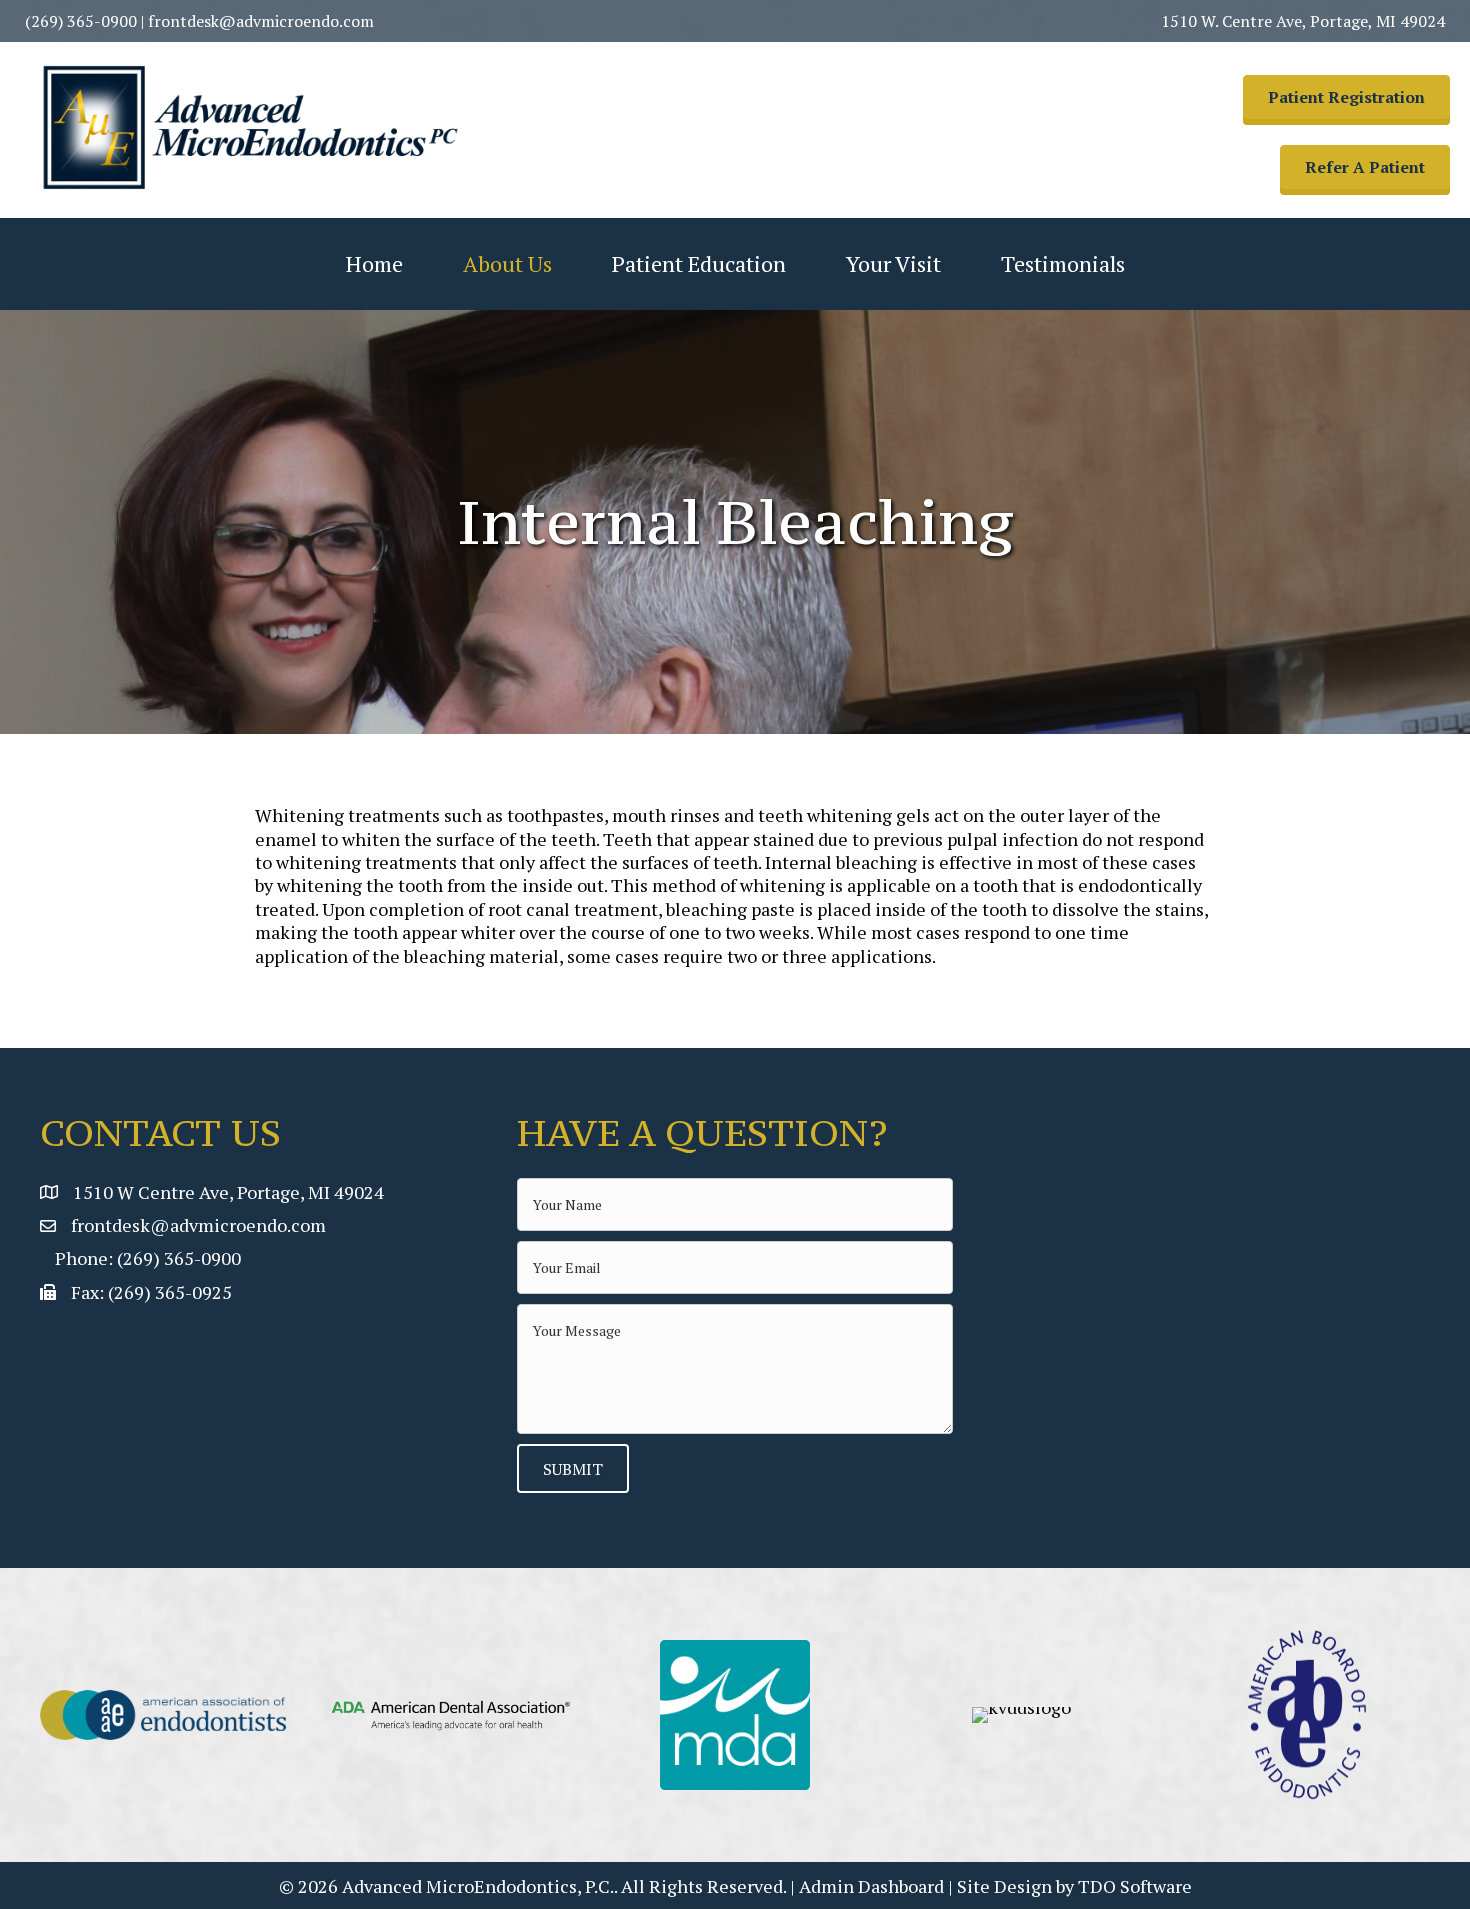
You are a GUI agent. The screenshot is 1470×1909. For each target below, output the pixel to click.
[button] (1346, 97)
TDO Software (1135, 1886)
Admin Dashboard (871, 1886)
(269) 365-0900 (81, 21)
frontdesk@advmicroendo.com (261, 21)
